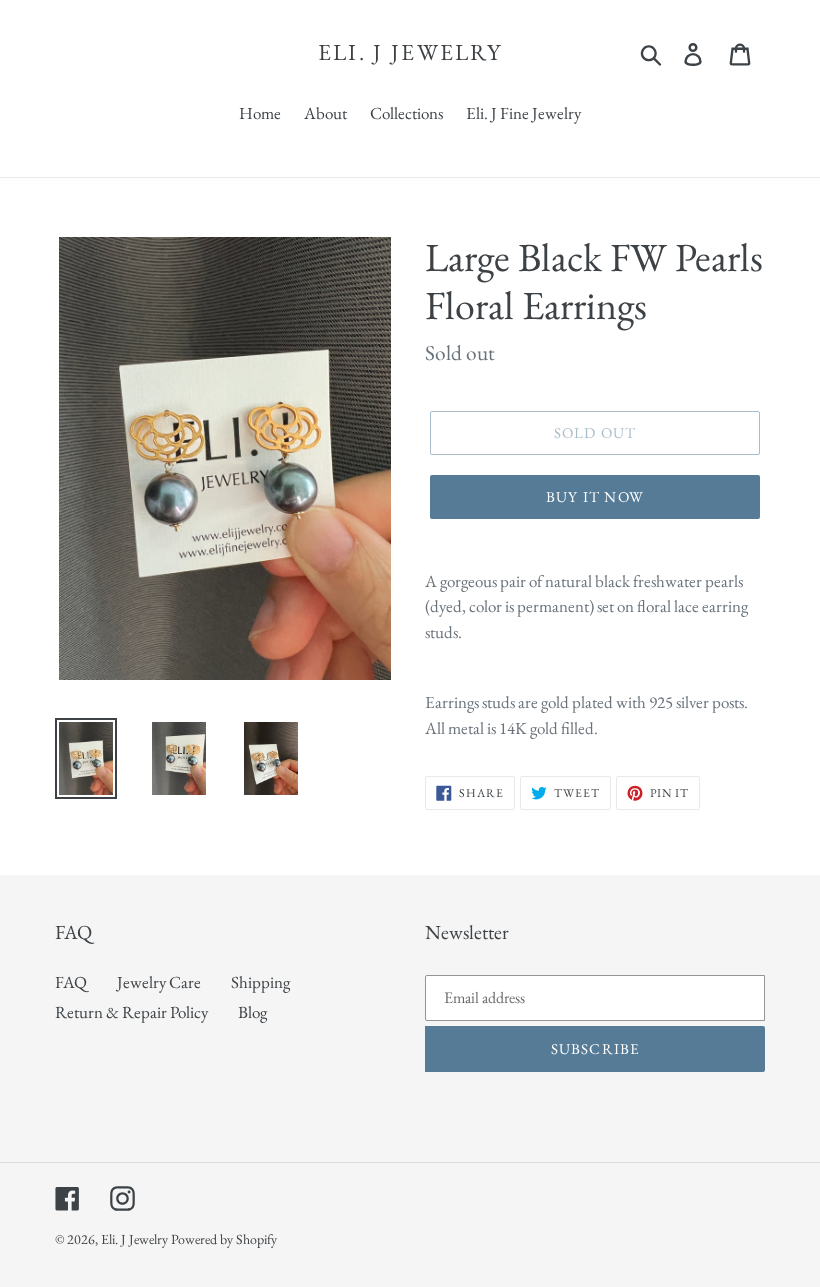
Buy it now (595, 496)
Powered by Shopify (224, 1239)
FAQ (71, 982)
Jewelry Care (159, 982)
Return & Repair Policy (131, 1012)
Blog (252, 1012)
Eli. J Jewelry (410, 53)
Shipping (260, 982)
